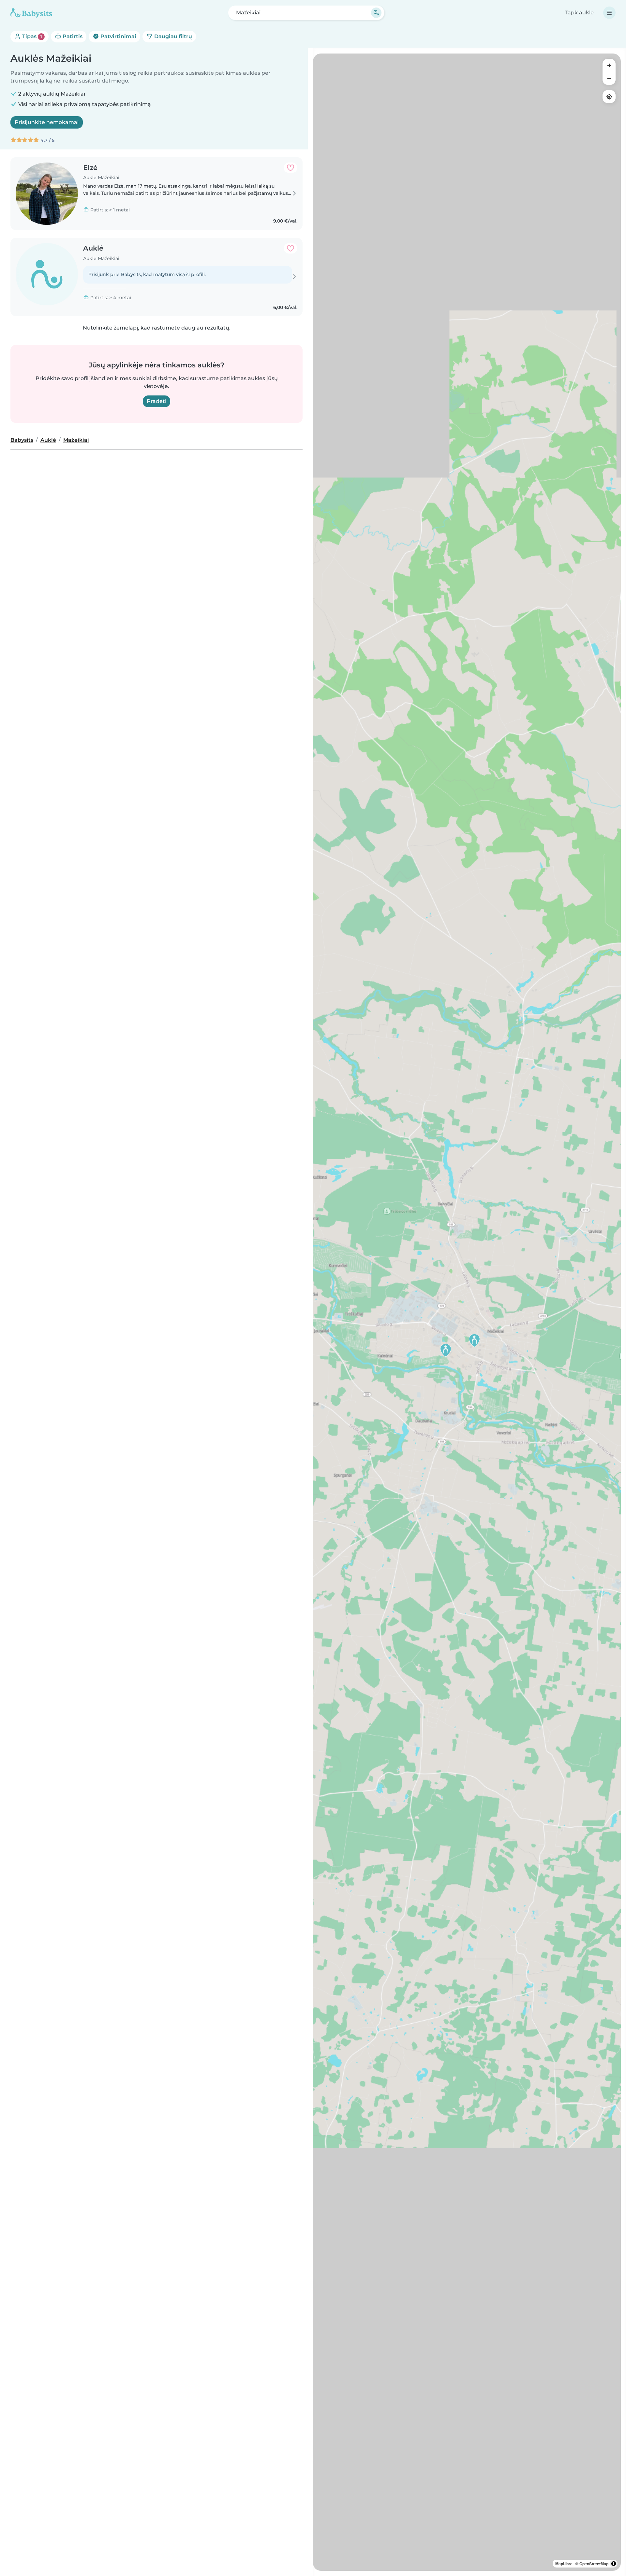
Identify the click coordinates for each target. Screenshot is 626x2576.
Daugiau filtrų (172, 36)
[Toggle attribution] (614, 2564)
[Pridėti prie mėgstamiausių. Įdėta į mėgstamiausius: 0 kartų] (291, 168)
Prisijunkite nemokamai (47, 122)
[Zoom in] (609, 65)
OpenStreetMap (594, 2564)
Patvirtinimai (118, 36)
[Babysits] (31, 13)
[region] (467, 1312)
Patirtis (72, 36)
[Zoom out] (609, 78)
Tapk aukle (579, 13)
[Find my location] (609, 97)
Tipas (31, 36)
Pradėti (156, 401)
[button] (446, 1350)
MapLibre (564, 2564)
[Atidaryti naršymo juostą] (609, 13)
